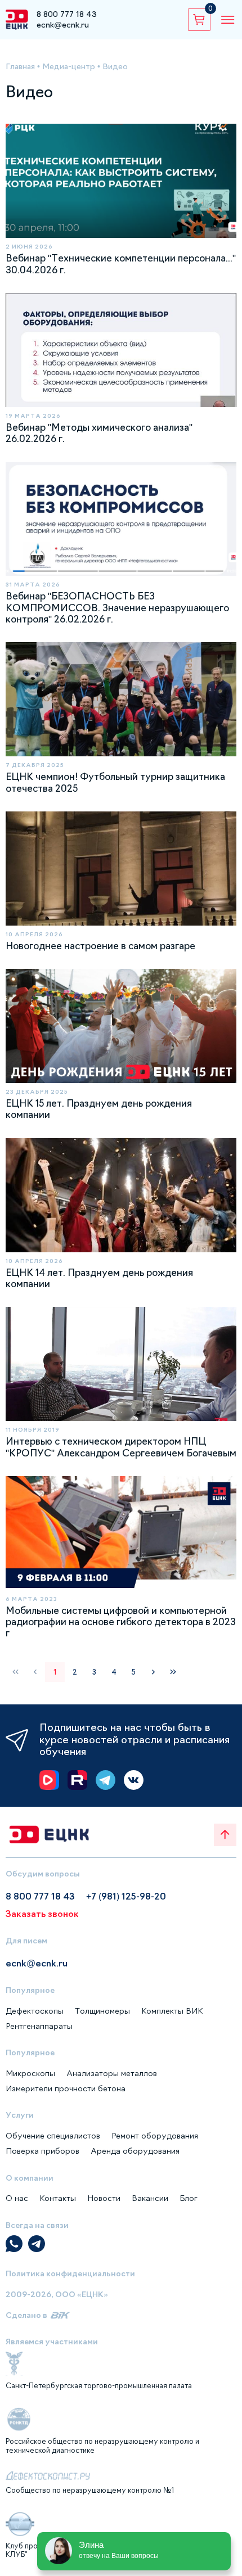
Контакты (58, 2198)
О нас (17, 2198)
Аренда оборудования (135, 2151)
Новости (104, 2198)
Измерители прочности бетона (66, 2088)
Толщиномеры (102, 2011)
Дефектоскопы (35, 2011)
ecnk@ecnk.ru (63, 25)
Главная (20, 66)
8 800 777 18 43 (67, 14)
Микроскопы (30, 2073)
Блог (189, 2198)
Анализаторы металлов (112, 2073)
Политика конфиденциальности (70, 2273)
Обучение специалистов (53, 2136)
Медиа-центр (69, 66)
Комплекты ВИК (172, 2011)
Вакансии (150, 2198)
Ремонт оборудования (155, 2136)
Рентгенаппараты (39, 2026)
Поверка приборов (42, 2151)
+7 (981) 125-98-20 (126, 1896)
